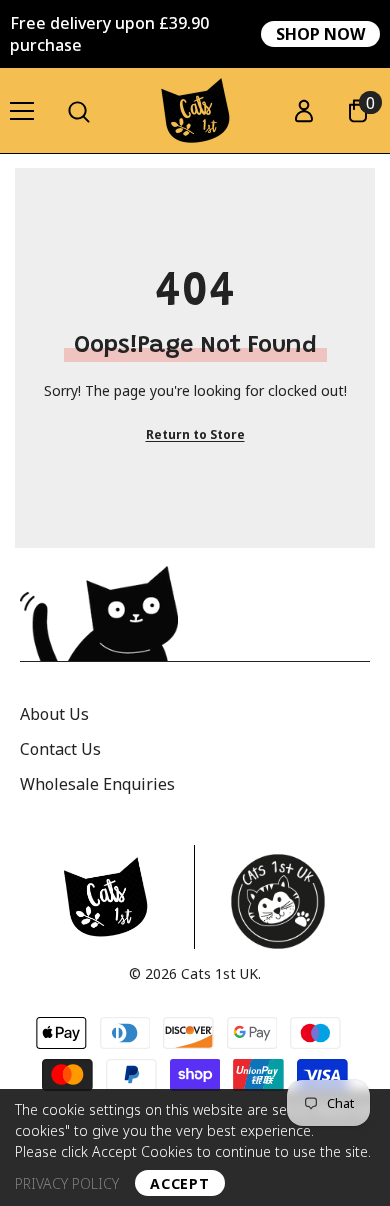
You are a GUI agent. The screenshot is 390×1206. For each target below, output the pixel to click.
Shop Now (320, 34)
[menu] (22, 111)
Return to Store (195, 434)
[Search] (79, 112)
